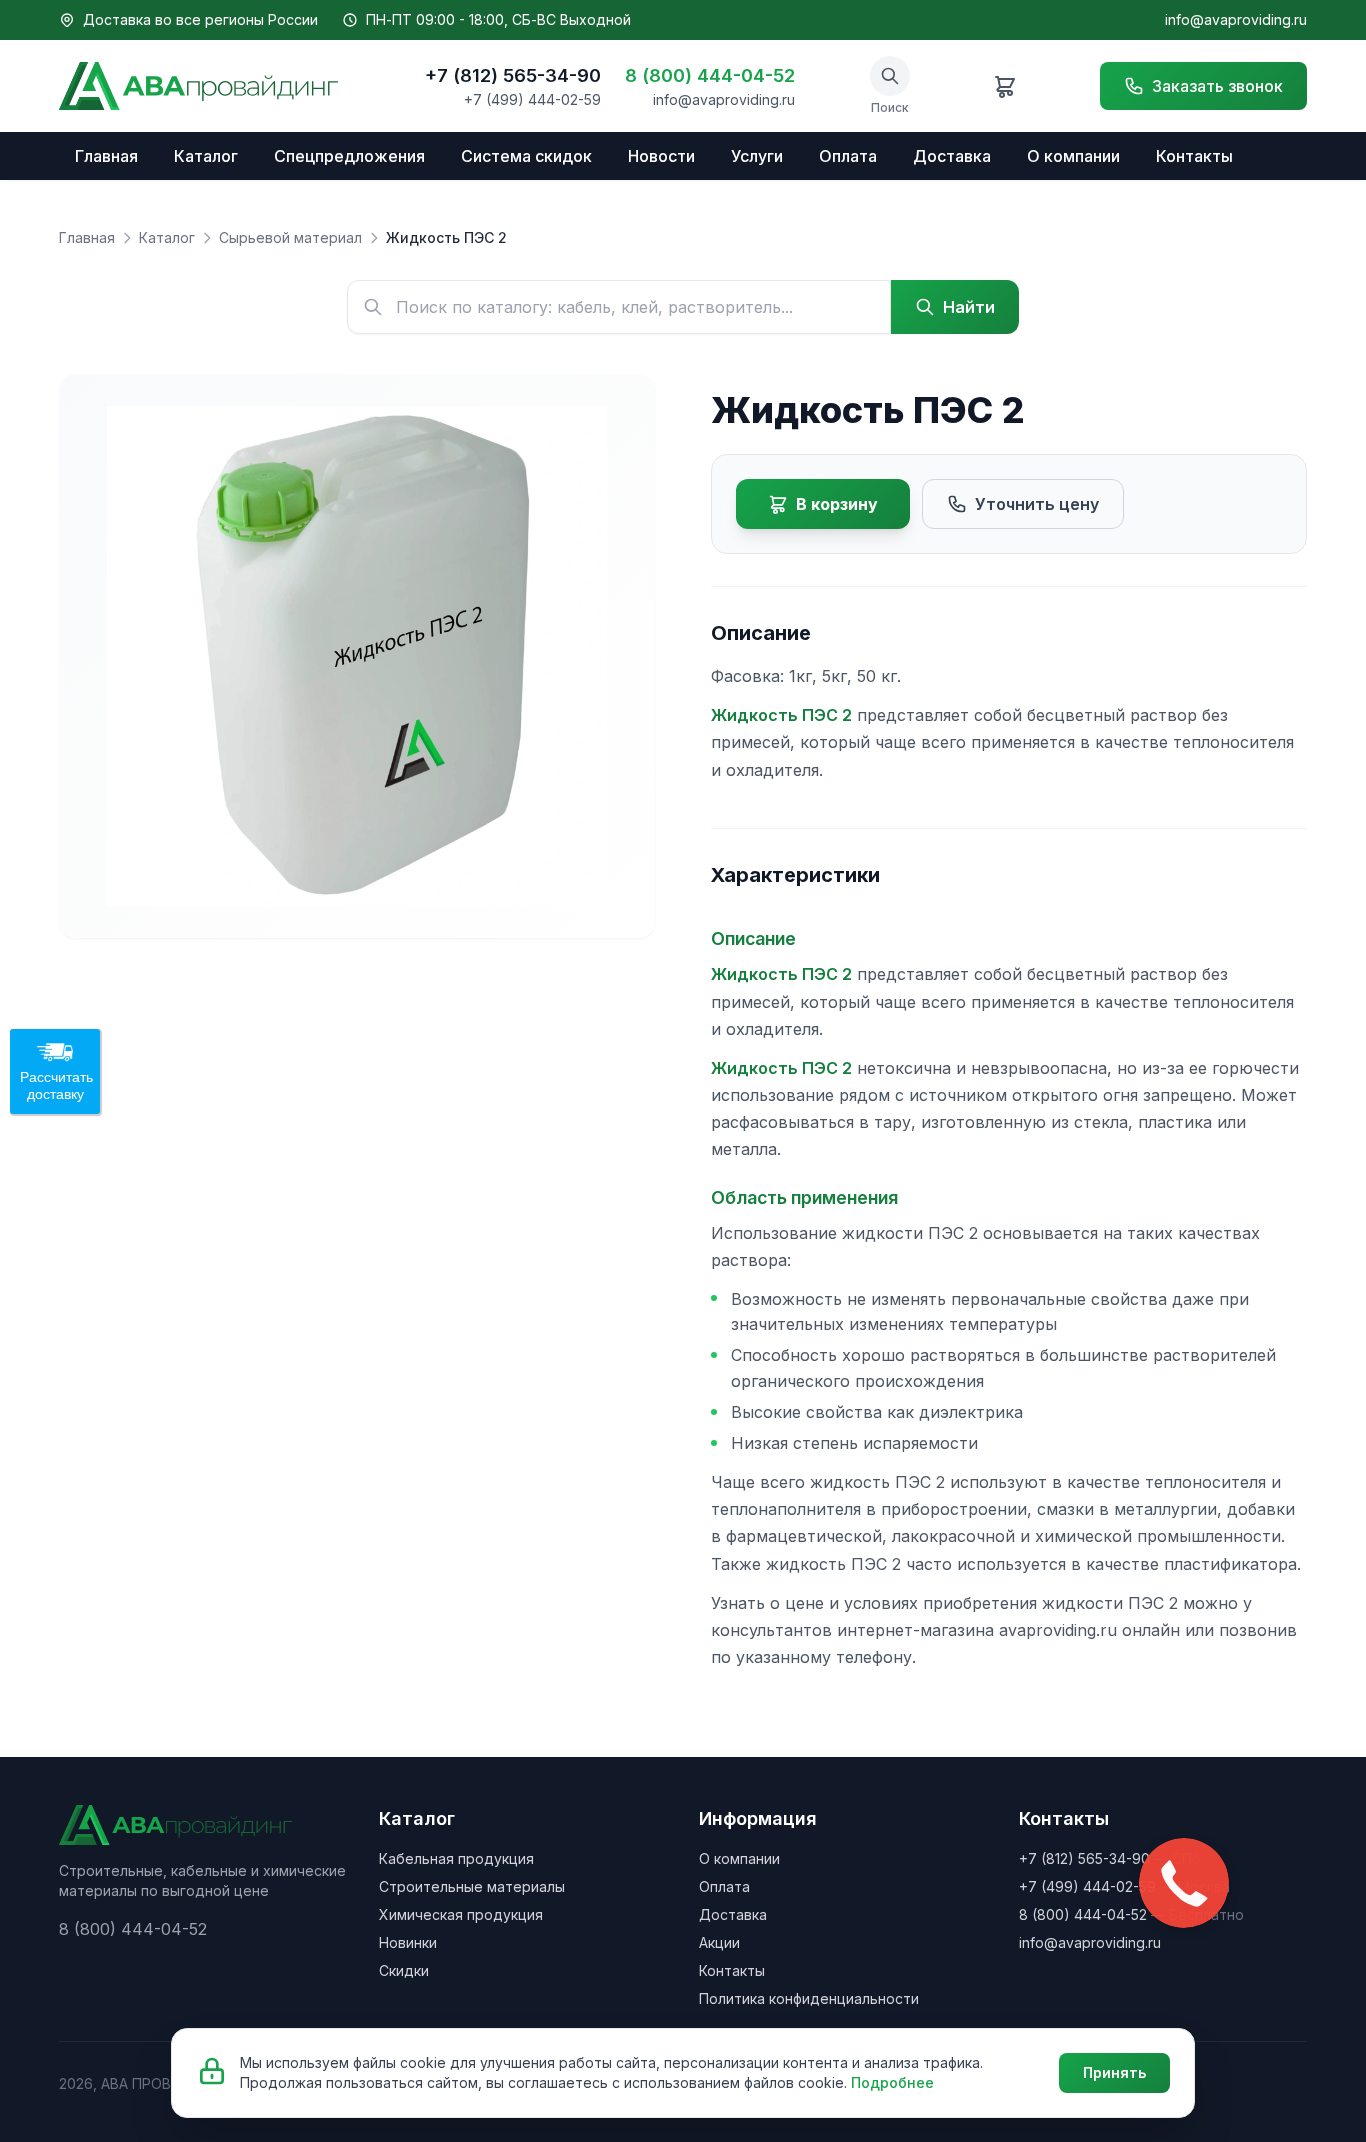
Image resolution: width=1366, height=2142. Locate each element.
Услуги (757, 156)
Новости (661, 156)
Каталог (206, 156)
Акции (719, 1942)
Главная (106, 156)
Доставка (952, 156)
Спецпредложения (349, 156)
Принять (1114, 2072)
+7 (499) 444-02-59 (532, 99)
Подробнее (892, 2082)
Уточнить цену (1037, 504)
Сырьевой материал (290, 237)
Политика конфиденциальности (809, 1998)
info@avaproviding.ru (1236, 19)
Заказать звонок (1217, 86)
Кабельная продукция (456, 1858)
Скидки (404, 1970)
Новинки (408, 1942)
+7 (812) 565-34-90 (513, 75)
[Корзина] (1005, 86)
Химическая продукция (461, 1914)
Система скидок (526, 156)
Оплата (848, 156)
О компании (1073, 156)
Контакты (1194, 156)
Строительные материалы (472, 1886)
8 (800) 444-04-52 (710, 75)
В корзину (837, 504)
